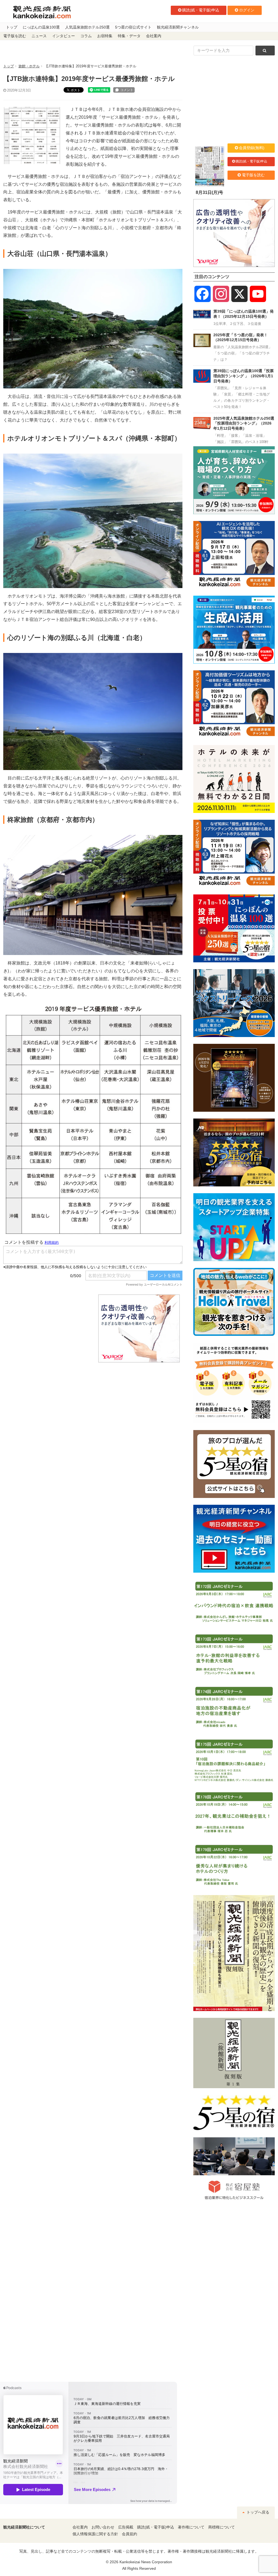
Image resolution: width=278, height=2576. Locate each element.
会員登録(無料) (252, 148)
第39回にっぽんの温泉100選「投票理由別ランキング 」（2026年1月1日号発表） (244, 376)
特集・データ (129, 36)
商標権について (222, 2527)
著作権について (191, 2527)
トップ (12, 27)
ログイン (247, 10)
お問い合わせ (103, 2527)
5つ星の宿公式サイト (133, 27)
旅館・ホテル (29, 66)
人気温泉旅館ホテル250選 (87, 27)
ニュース (39, 36)
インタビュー (64, 36)
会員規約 (129, 2534)
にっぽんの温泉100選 (41, 27)
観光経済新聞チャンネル (178, 27)
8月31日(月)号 (209, 192)
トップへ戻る (257, 2512)
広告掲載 (126, 2527)
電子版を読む (15, 36)
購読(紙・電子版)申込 (201, 10)
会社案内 (154, 36)
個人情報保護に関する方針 (95, 2534)
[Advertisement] (47, 1328)
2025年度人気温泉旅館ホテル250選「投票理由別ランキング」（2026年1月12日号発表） (244, 423)
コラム (86, 36)
